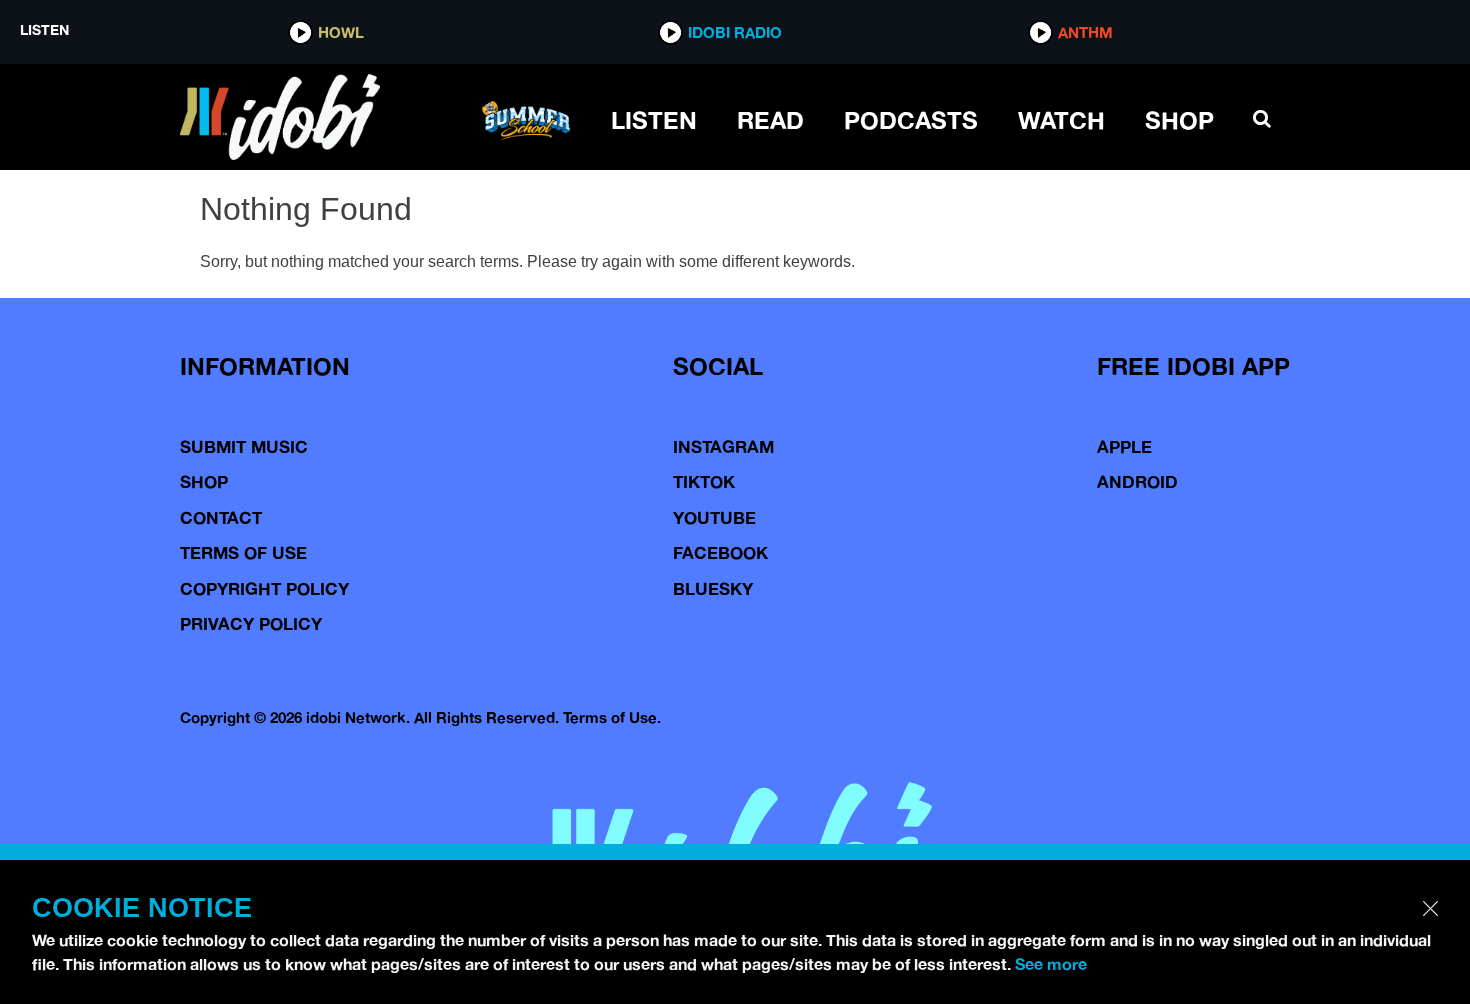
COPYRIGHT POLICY (264, 588)
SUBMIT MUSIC (244, 446)
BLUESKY (713, 588)
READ (770, 120)
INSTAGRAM (723, 446)
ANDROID (1137, 481)
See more (1051, 964)
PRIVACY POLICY (251, 623)
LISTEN (654, 120)
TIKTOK (704, 481)
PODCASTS (911, 120)
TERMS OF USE (243, 552)
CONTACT (221, 517)
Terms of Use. (612, 717)
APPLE (1124, 446)
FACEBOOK (720, 552)
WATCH (1061, 120)
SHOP (1179, 120)
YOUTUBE (714, 517)
